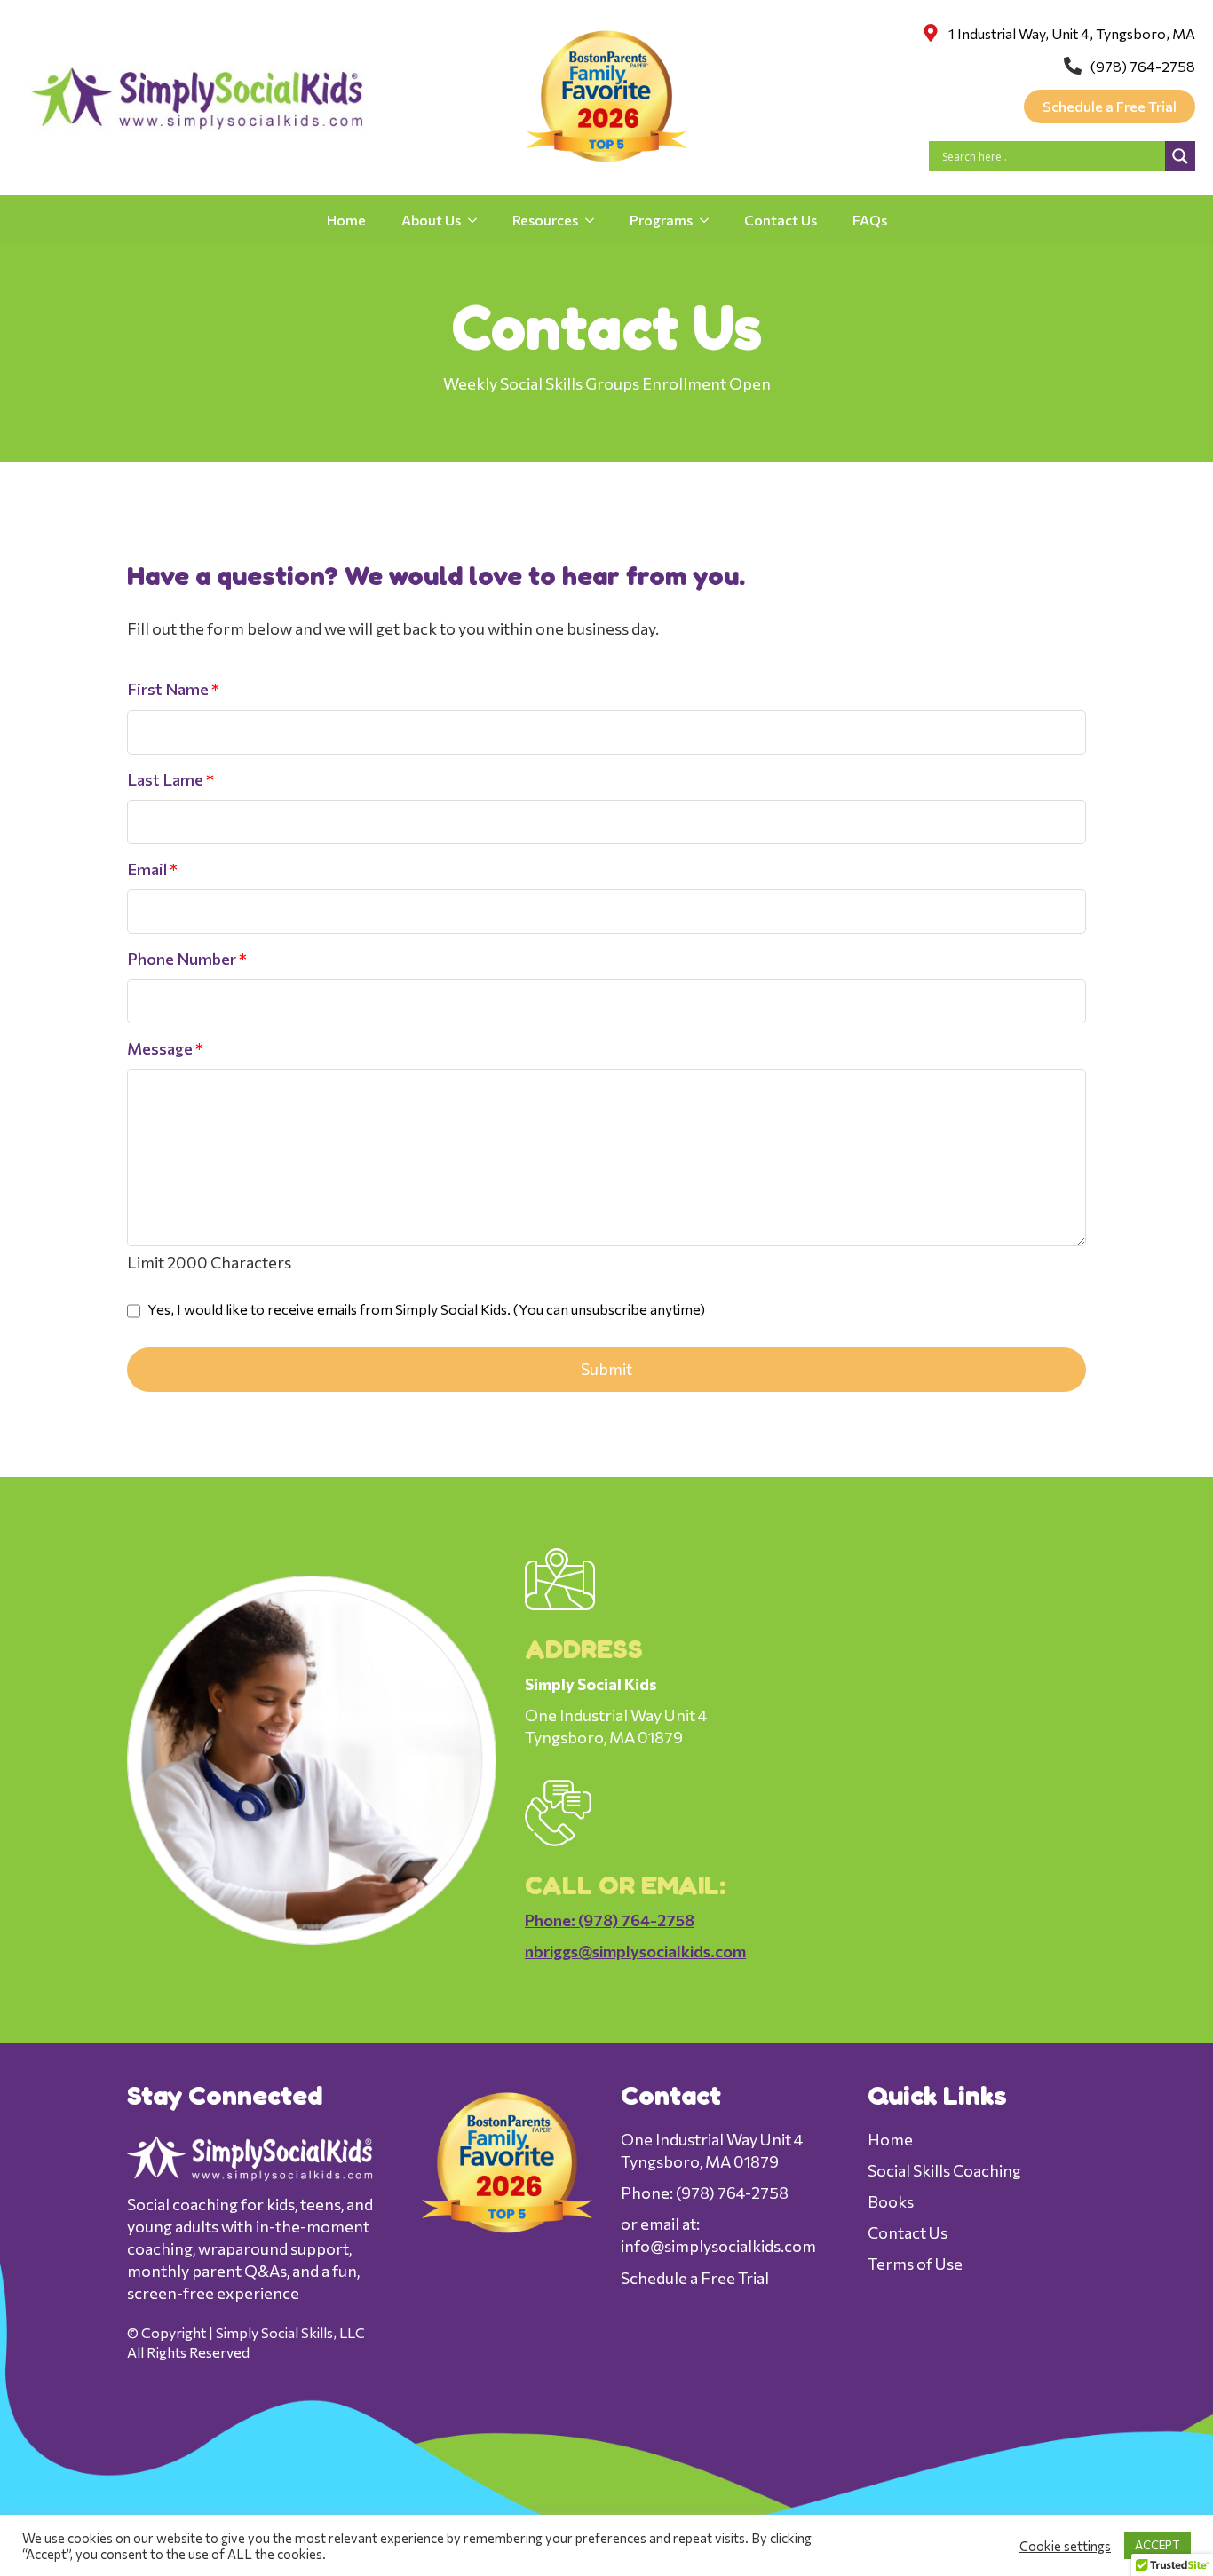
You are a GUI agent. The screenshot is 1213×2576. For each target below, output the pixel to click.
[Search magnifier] (1180, 156)
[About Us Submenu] (478, 220)
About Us (431, 220)
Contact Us (781, 220)
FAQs (870, 220)
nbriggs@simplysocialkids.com (635, 1951)
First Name (173, 689)
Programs (661, 220)
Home (346, 220)
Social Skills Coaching (944, 2170)
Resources (545, 220)
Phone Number (187, 959)
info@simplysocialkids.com (718, 2246)
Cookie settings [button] (1065, 2546)
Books (891, 2201)
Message (165, 1048)
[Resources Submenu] (595, 220)
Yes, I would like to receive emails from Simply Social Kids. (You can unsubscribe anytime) (425, 1309)
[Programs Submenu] (710, 220)
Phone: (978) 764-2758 (610, 1920)
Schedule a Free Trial (695, 2278)
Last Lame (170, 779)
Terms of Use (915, 2264)
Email (152, 869)
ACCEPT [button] (1158, 2545)
